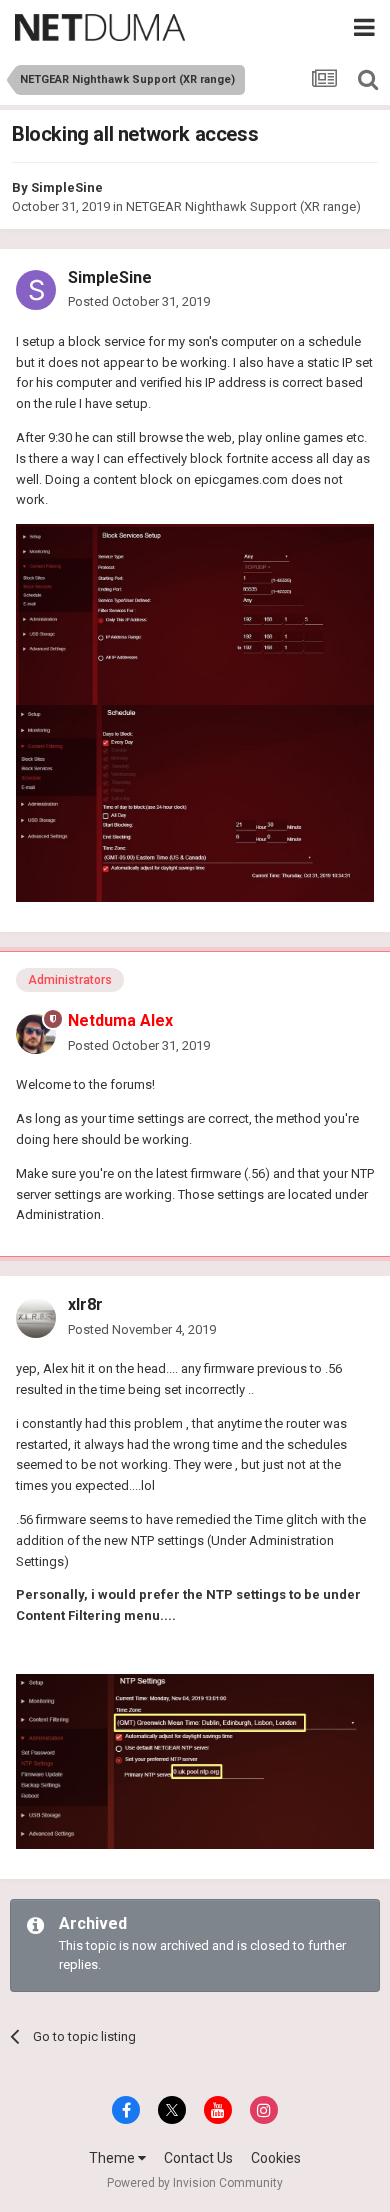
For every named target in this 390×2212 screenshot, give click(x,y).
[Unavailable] (195, 613)
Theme (113, 2158)
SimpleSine (67, 187)
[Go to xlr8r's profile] (36, 1318)
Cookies (276, 2158)
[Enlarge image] (195, 1760)
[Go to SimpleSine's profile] (36, 290)
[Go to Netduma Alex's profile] (36, 1034)
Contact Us (198, 2158)
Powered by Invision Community (195, 2183)
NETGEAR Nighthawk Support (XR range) (243, 206)
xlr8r (85, 1304)
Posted (139, 301)
